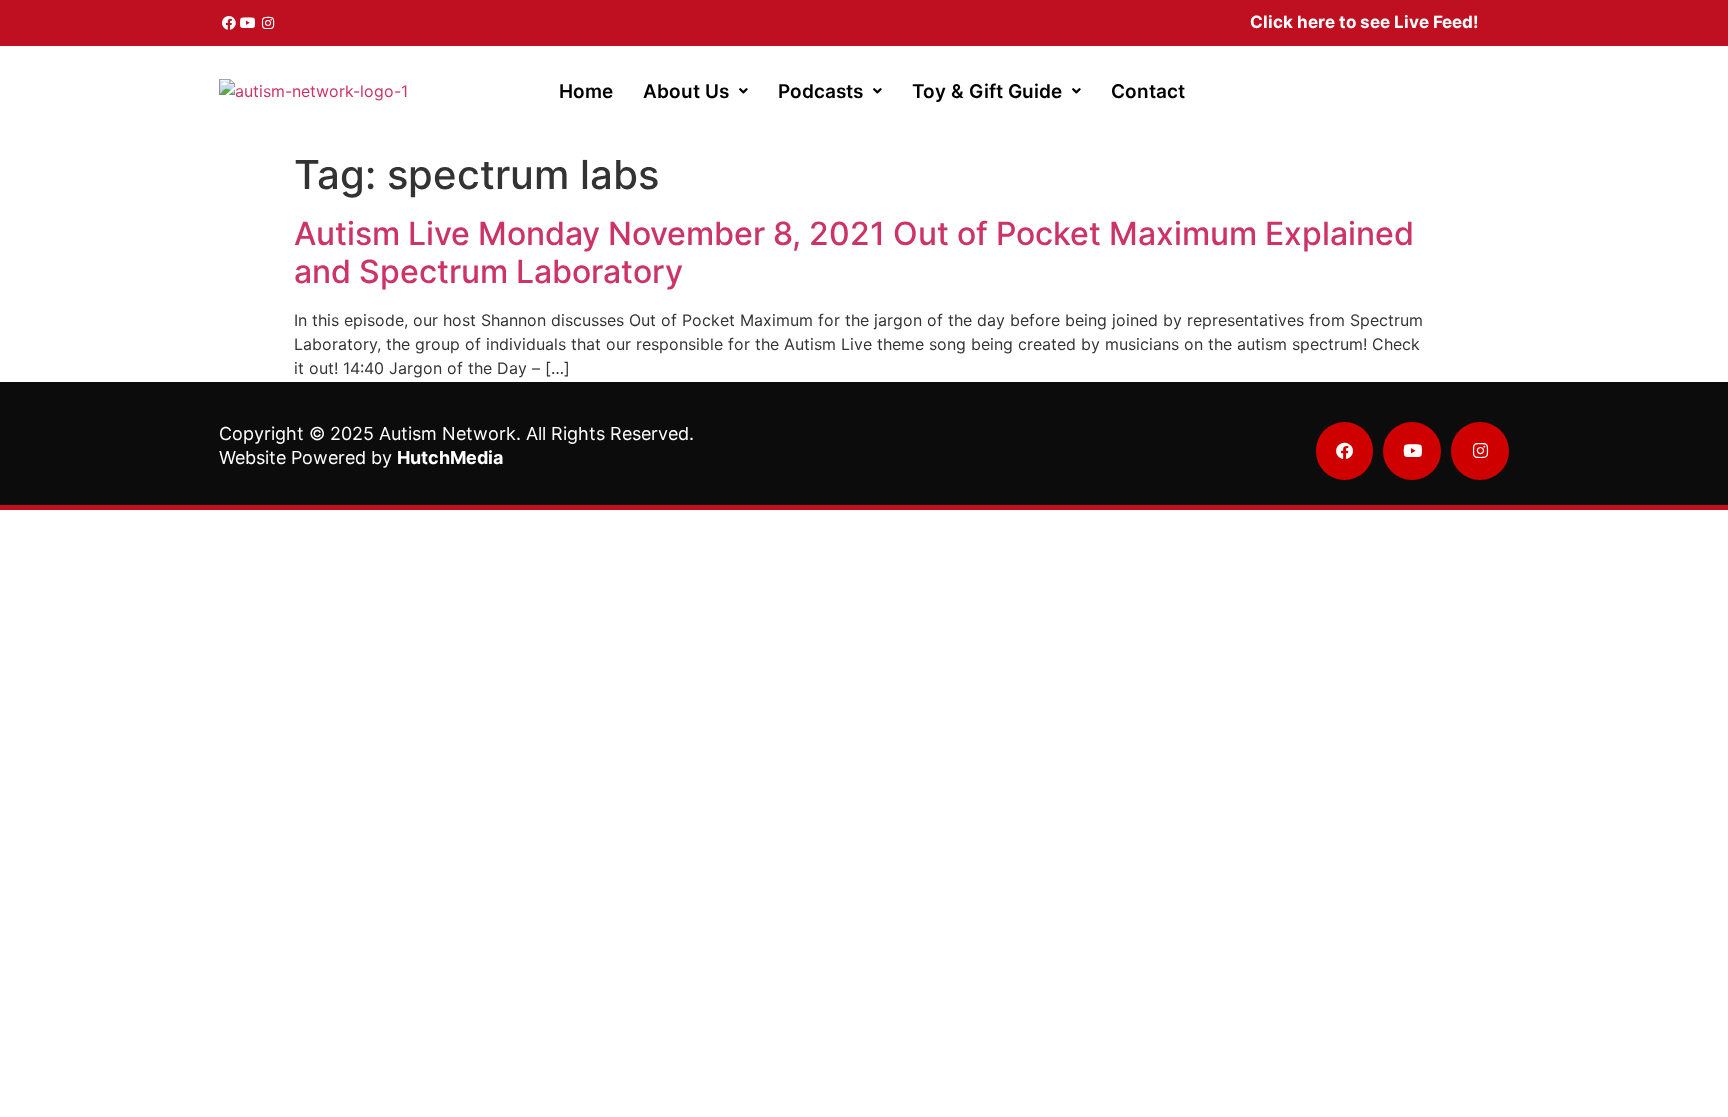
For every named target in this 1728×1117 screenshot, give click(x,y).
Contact (1148, 91)
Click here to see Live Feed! (1364, 22)
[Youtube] (249, 23)
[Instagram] (268, 23)
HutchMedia (450, 457)
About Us (686, 91)
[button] (695, 91)
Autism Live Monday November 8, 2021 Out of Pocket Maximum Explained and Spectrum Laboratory (854, 252)
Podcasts (820, 91)
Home (586, 91)
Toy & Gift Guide (987, 91)
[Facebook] (229, 23)
